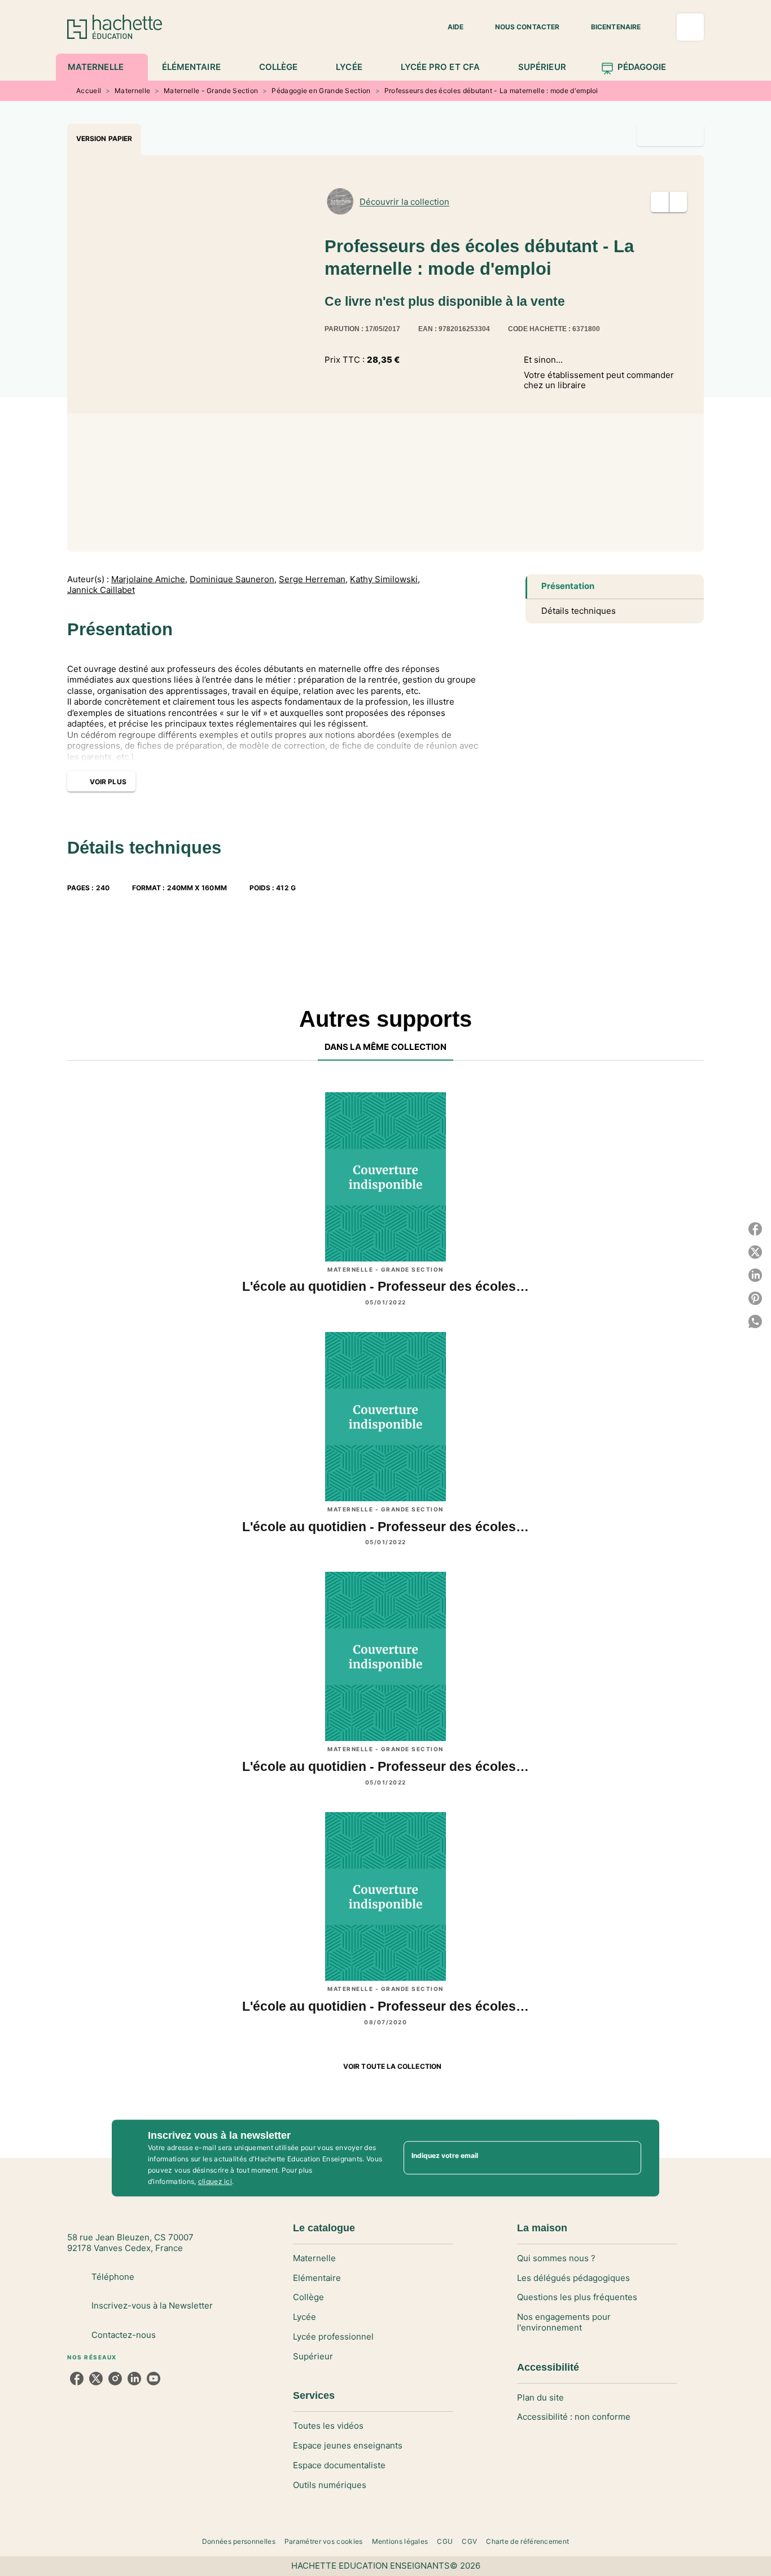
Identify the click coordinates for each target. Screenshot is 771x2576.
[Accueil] (115, 27)
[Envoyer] (628, 2158)
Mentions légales (400, 2541)
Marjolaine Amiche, (149, 579)
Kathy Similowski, (385, 579)
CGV (469, 2541)
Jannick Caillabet (101, 590)
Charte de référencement (527, 2541)
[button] (449, 27)
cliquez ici (215, 2181)
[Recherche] (690, 27)
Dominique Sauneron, (233, 579)
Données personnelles (239, 2541)
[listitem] (77, 2379)
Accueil (89, 91)
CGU (445, 2541)
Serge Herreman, (313, 579)
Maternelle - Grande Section (211, 91)
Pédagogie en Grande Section (321, 91)
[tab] (102, 67)
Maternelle (132, 91)
